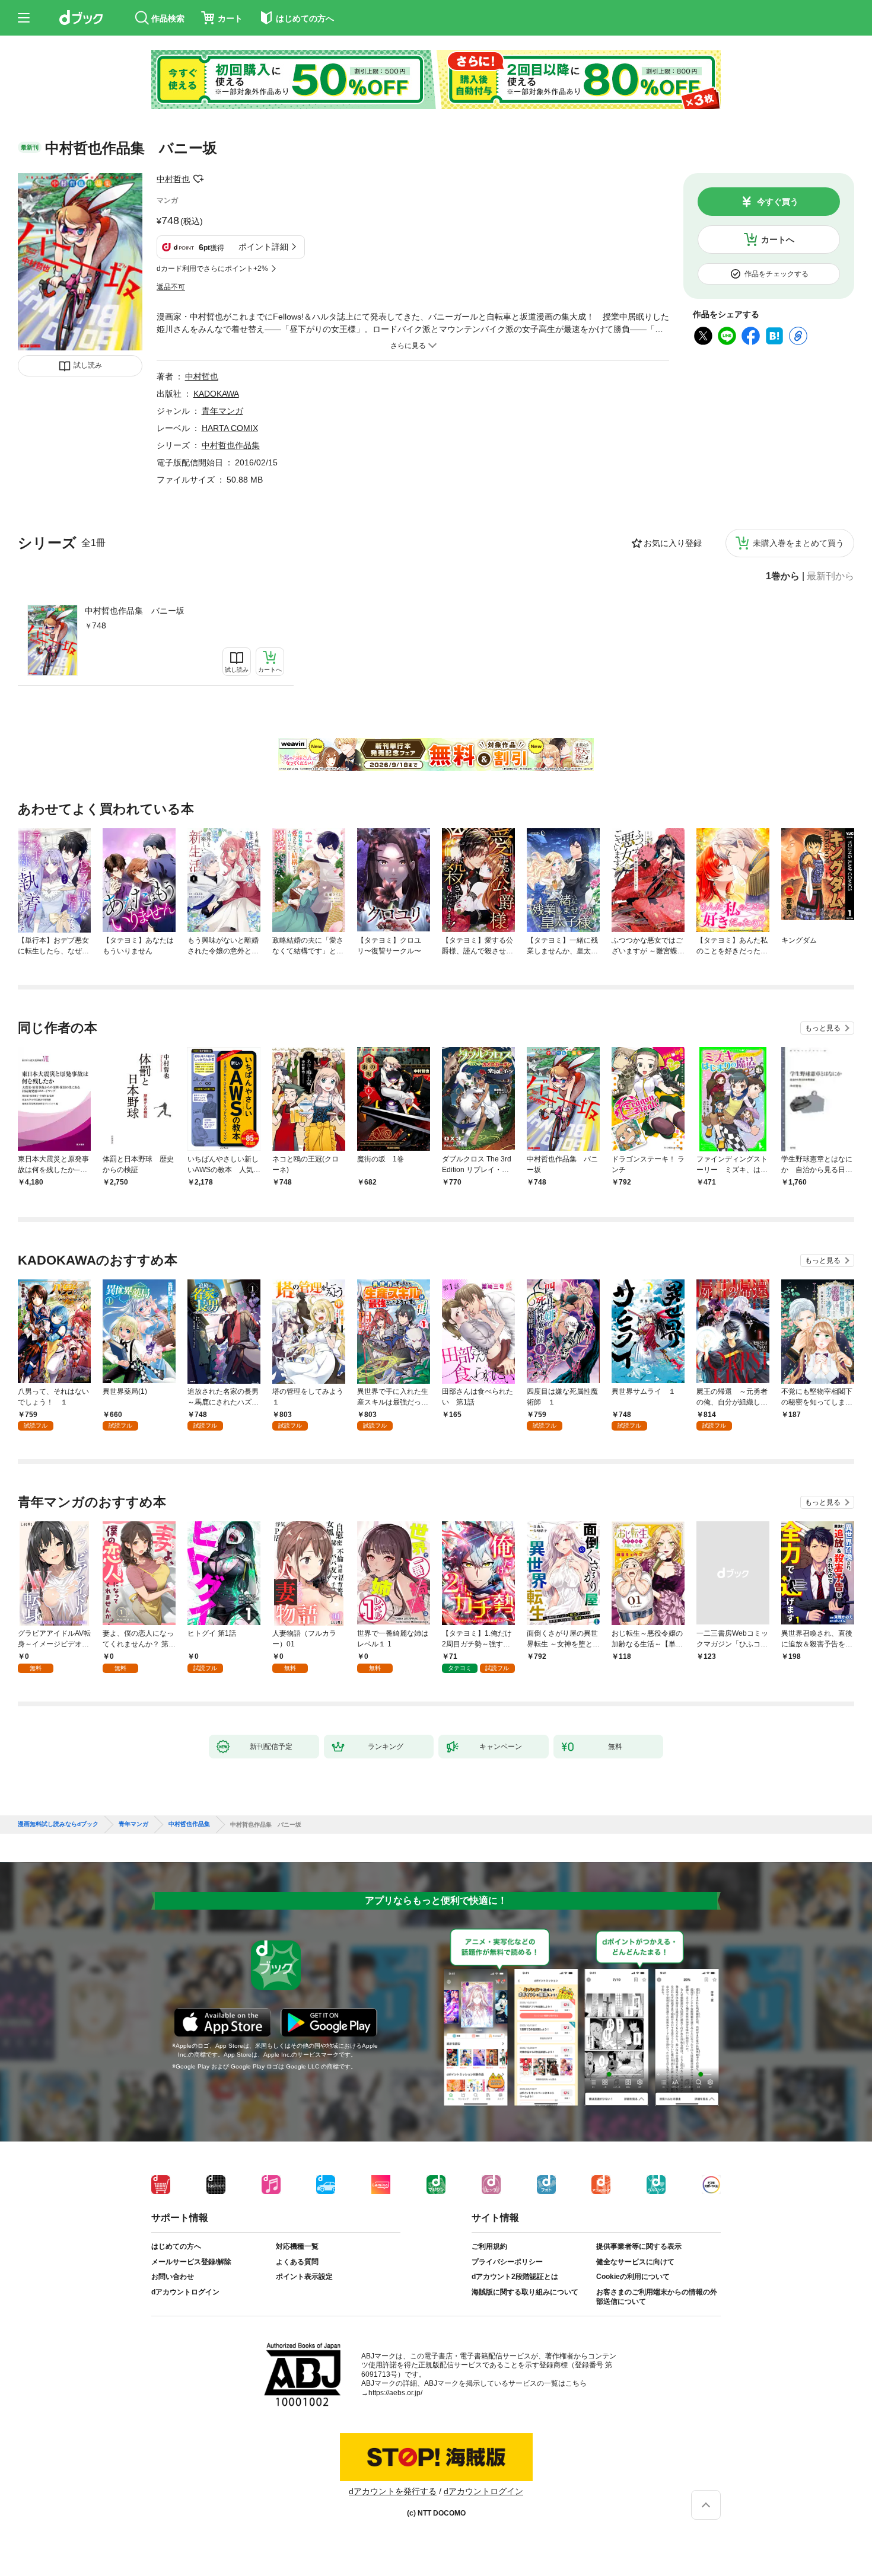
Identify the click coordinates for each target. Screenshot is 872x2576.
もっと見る (823, 1028)
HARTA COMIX (230, 428)
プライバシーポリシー (507, 2262)
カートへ (778, 240)
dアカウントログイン (185, 2292)
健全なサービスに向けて (635, 2262)
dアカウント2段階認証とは (515, 2277)
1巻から (783, 576)
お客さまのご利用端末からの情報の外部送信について (657, 2297)
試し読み (88, 365)
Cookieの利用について (633, 2277)
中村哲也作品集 (231, 445)
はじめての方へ (176, 2246)
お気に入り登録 (673, 543)
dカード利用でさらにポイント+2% (212, 269)
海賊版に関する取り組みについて (525, 2292)
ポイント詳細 (263, 247)
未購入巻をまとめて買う (798, 543)
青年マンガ (222, 411)
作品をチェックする (776, 274)
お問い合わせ (173, 2277)
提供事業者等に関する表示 (639, 2246)
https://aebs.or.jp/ (395, 2393)
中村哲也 (173, 179)
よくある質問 (297, 2262)
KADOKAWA (216, 394)
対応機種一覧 (297, 2246)
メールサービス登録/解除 (191, 2262)
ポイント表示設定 (304, 2277)
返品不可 (171, 287)
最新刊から (830, 576)
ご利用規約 (489, 2246)
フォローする (198, 179)
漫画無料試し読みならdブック (58, 1824)
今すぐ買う (778, 202)
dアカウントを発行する (393, 2491)
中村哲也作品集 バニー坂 (135, 611)
